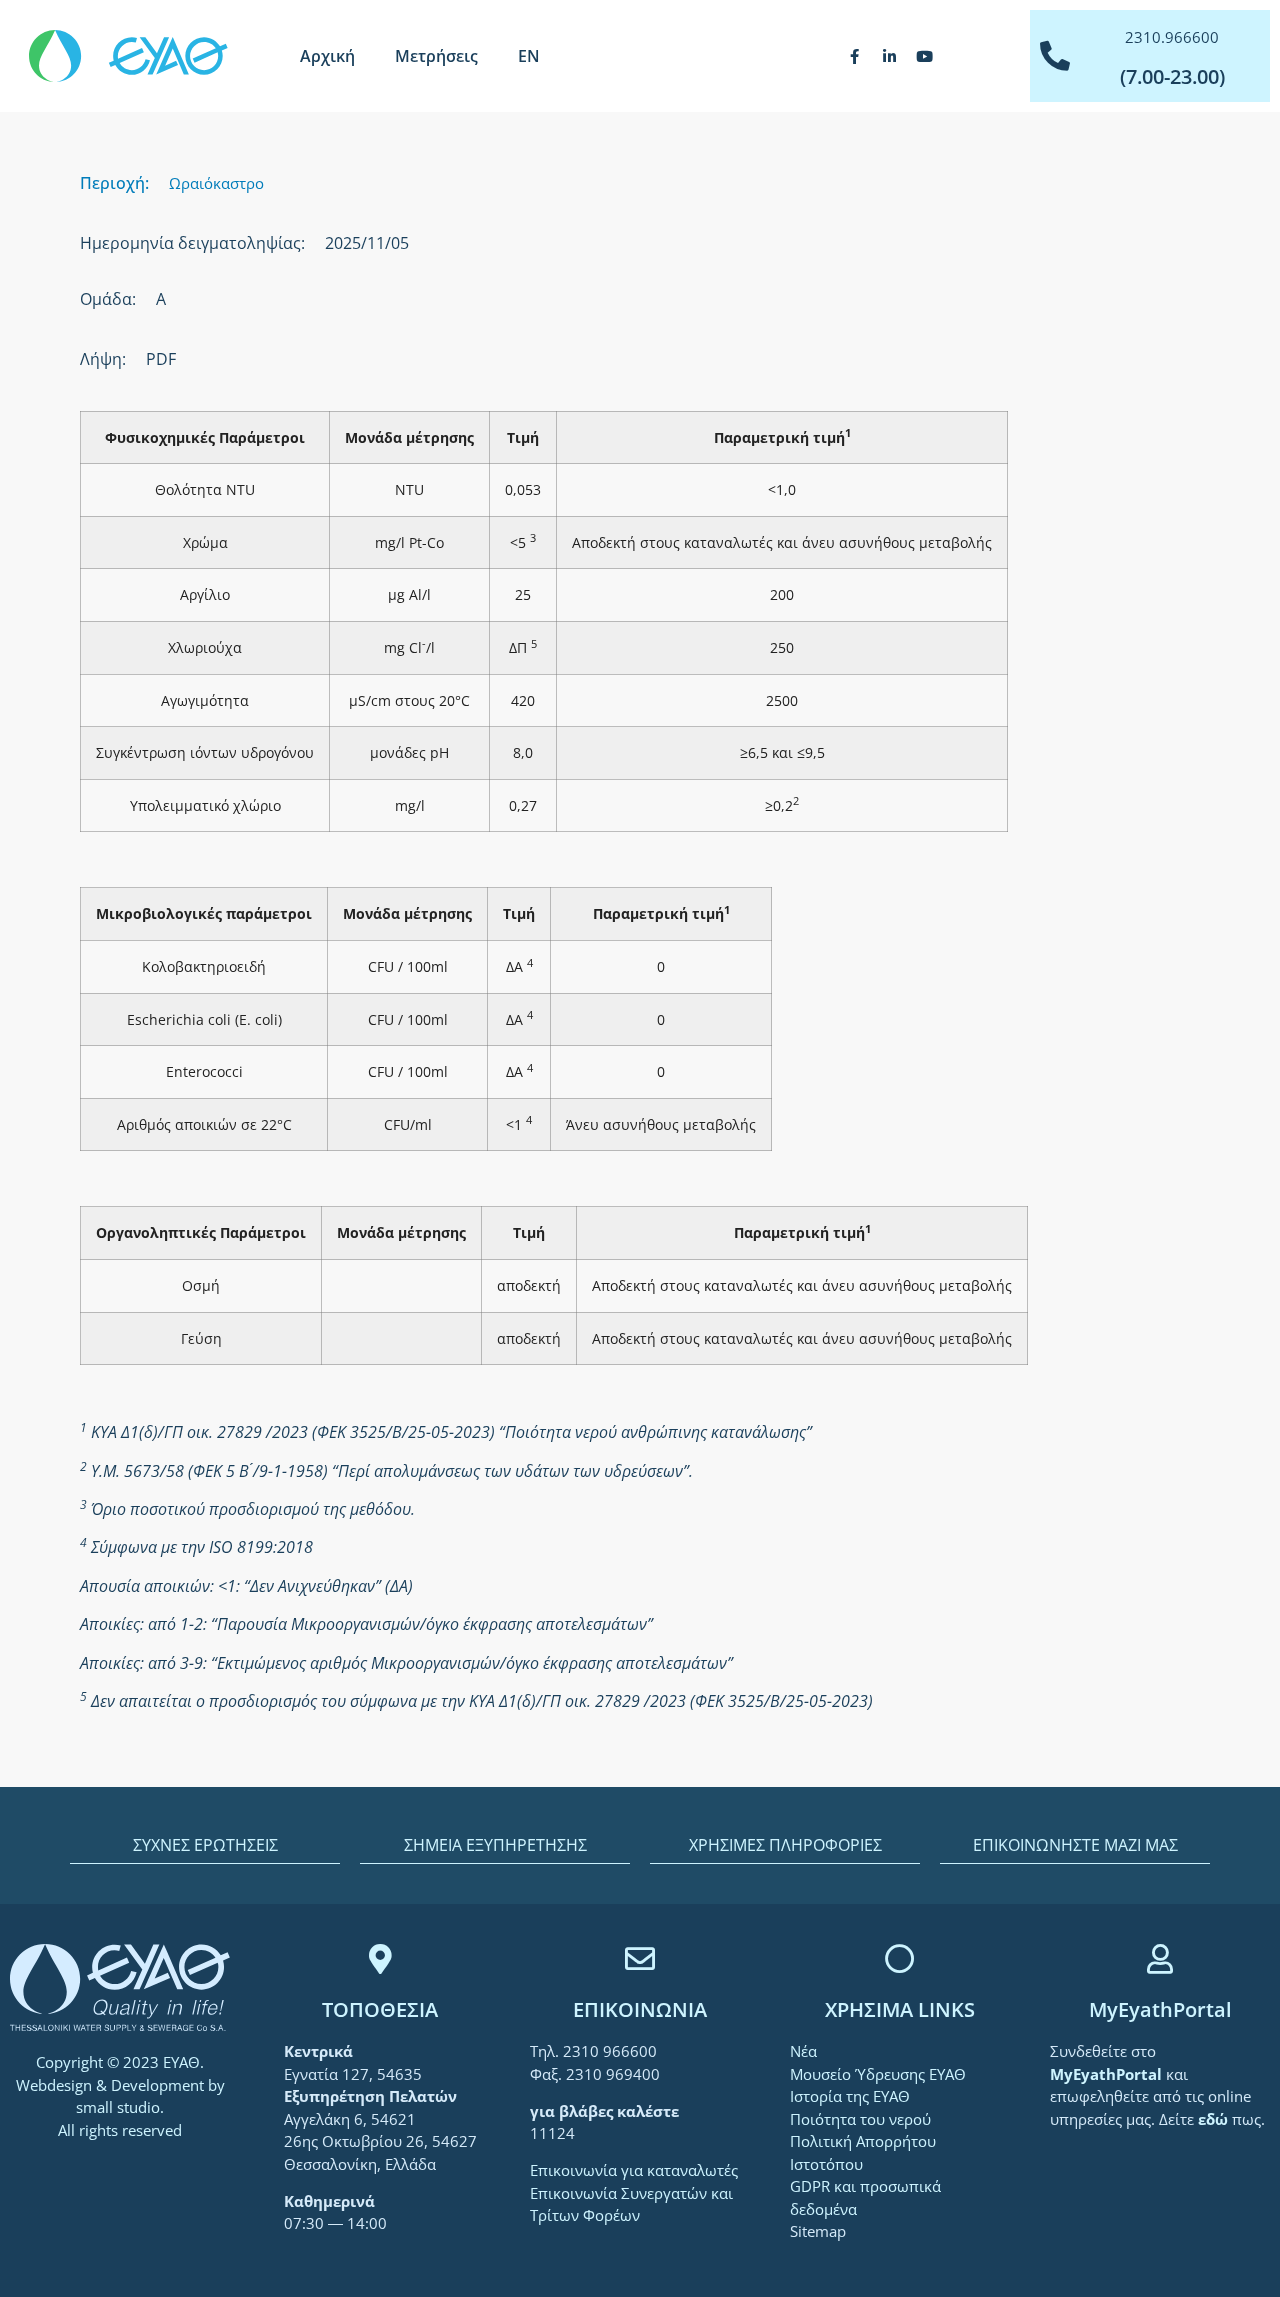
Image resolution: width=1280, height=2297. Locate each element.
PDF (161, 359)
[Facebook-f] (855, 56)
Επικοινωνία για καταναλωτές (634, 2170)
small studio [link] (118, 2107)
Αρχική (327, 56)
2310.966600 (1172, 37)
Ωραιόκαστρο (216, 183)
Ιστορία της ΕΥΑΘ (850, 2096)
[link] (1108, 2074)
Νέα (803, 2051)
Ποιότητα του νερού (860, 2119)
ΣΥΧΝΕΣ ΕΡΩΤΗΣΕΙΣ (205, 1845)
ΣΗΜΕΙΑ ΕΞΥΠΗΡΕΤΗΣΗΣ (495, 1845)
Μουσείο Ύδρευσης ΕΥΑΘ (878, 2074)
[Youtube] (925, 56)
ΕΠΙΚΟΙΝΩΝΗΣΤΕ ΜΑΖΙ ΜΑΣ (1075, 1845)
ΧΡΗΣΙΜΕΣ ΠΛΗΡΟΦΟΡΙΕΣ (785, 1845)
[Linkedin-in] (890, 56)
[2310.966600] (1055, 56)
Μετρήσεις (436, 56)
